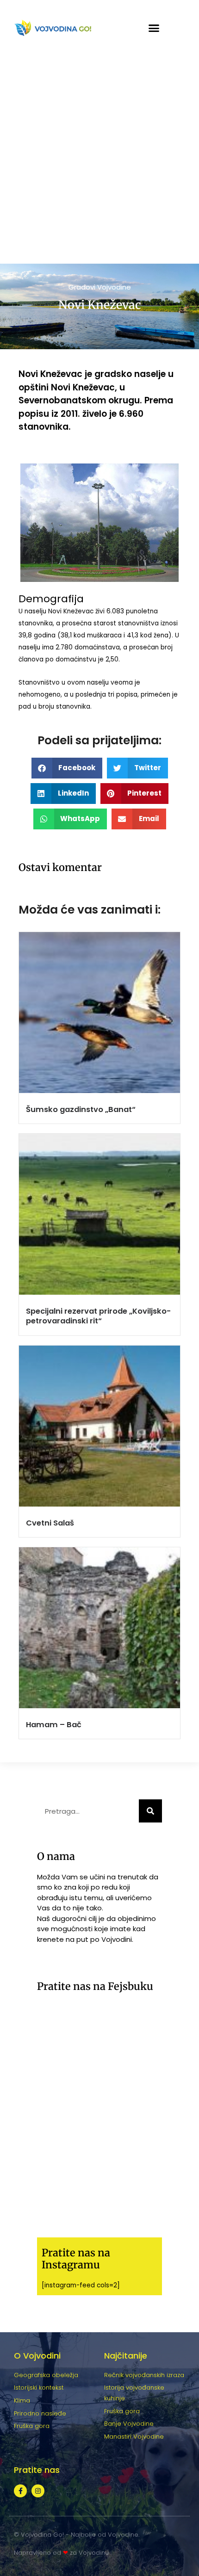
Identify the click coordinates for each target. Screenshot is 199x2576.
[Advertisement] (99, 160)
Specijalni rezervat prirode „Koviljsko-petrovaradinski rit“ (98, 1316)
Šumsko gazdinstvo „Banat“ (81, 1109)
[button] (154, 28)
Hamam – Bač (54, 1725)
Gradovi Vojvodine (100, 287)
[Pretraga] (150, 1811)
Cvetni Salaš (50, 1523)
